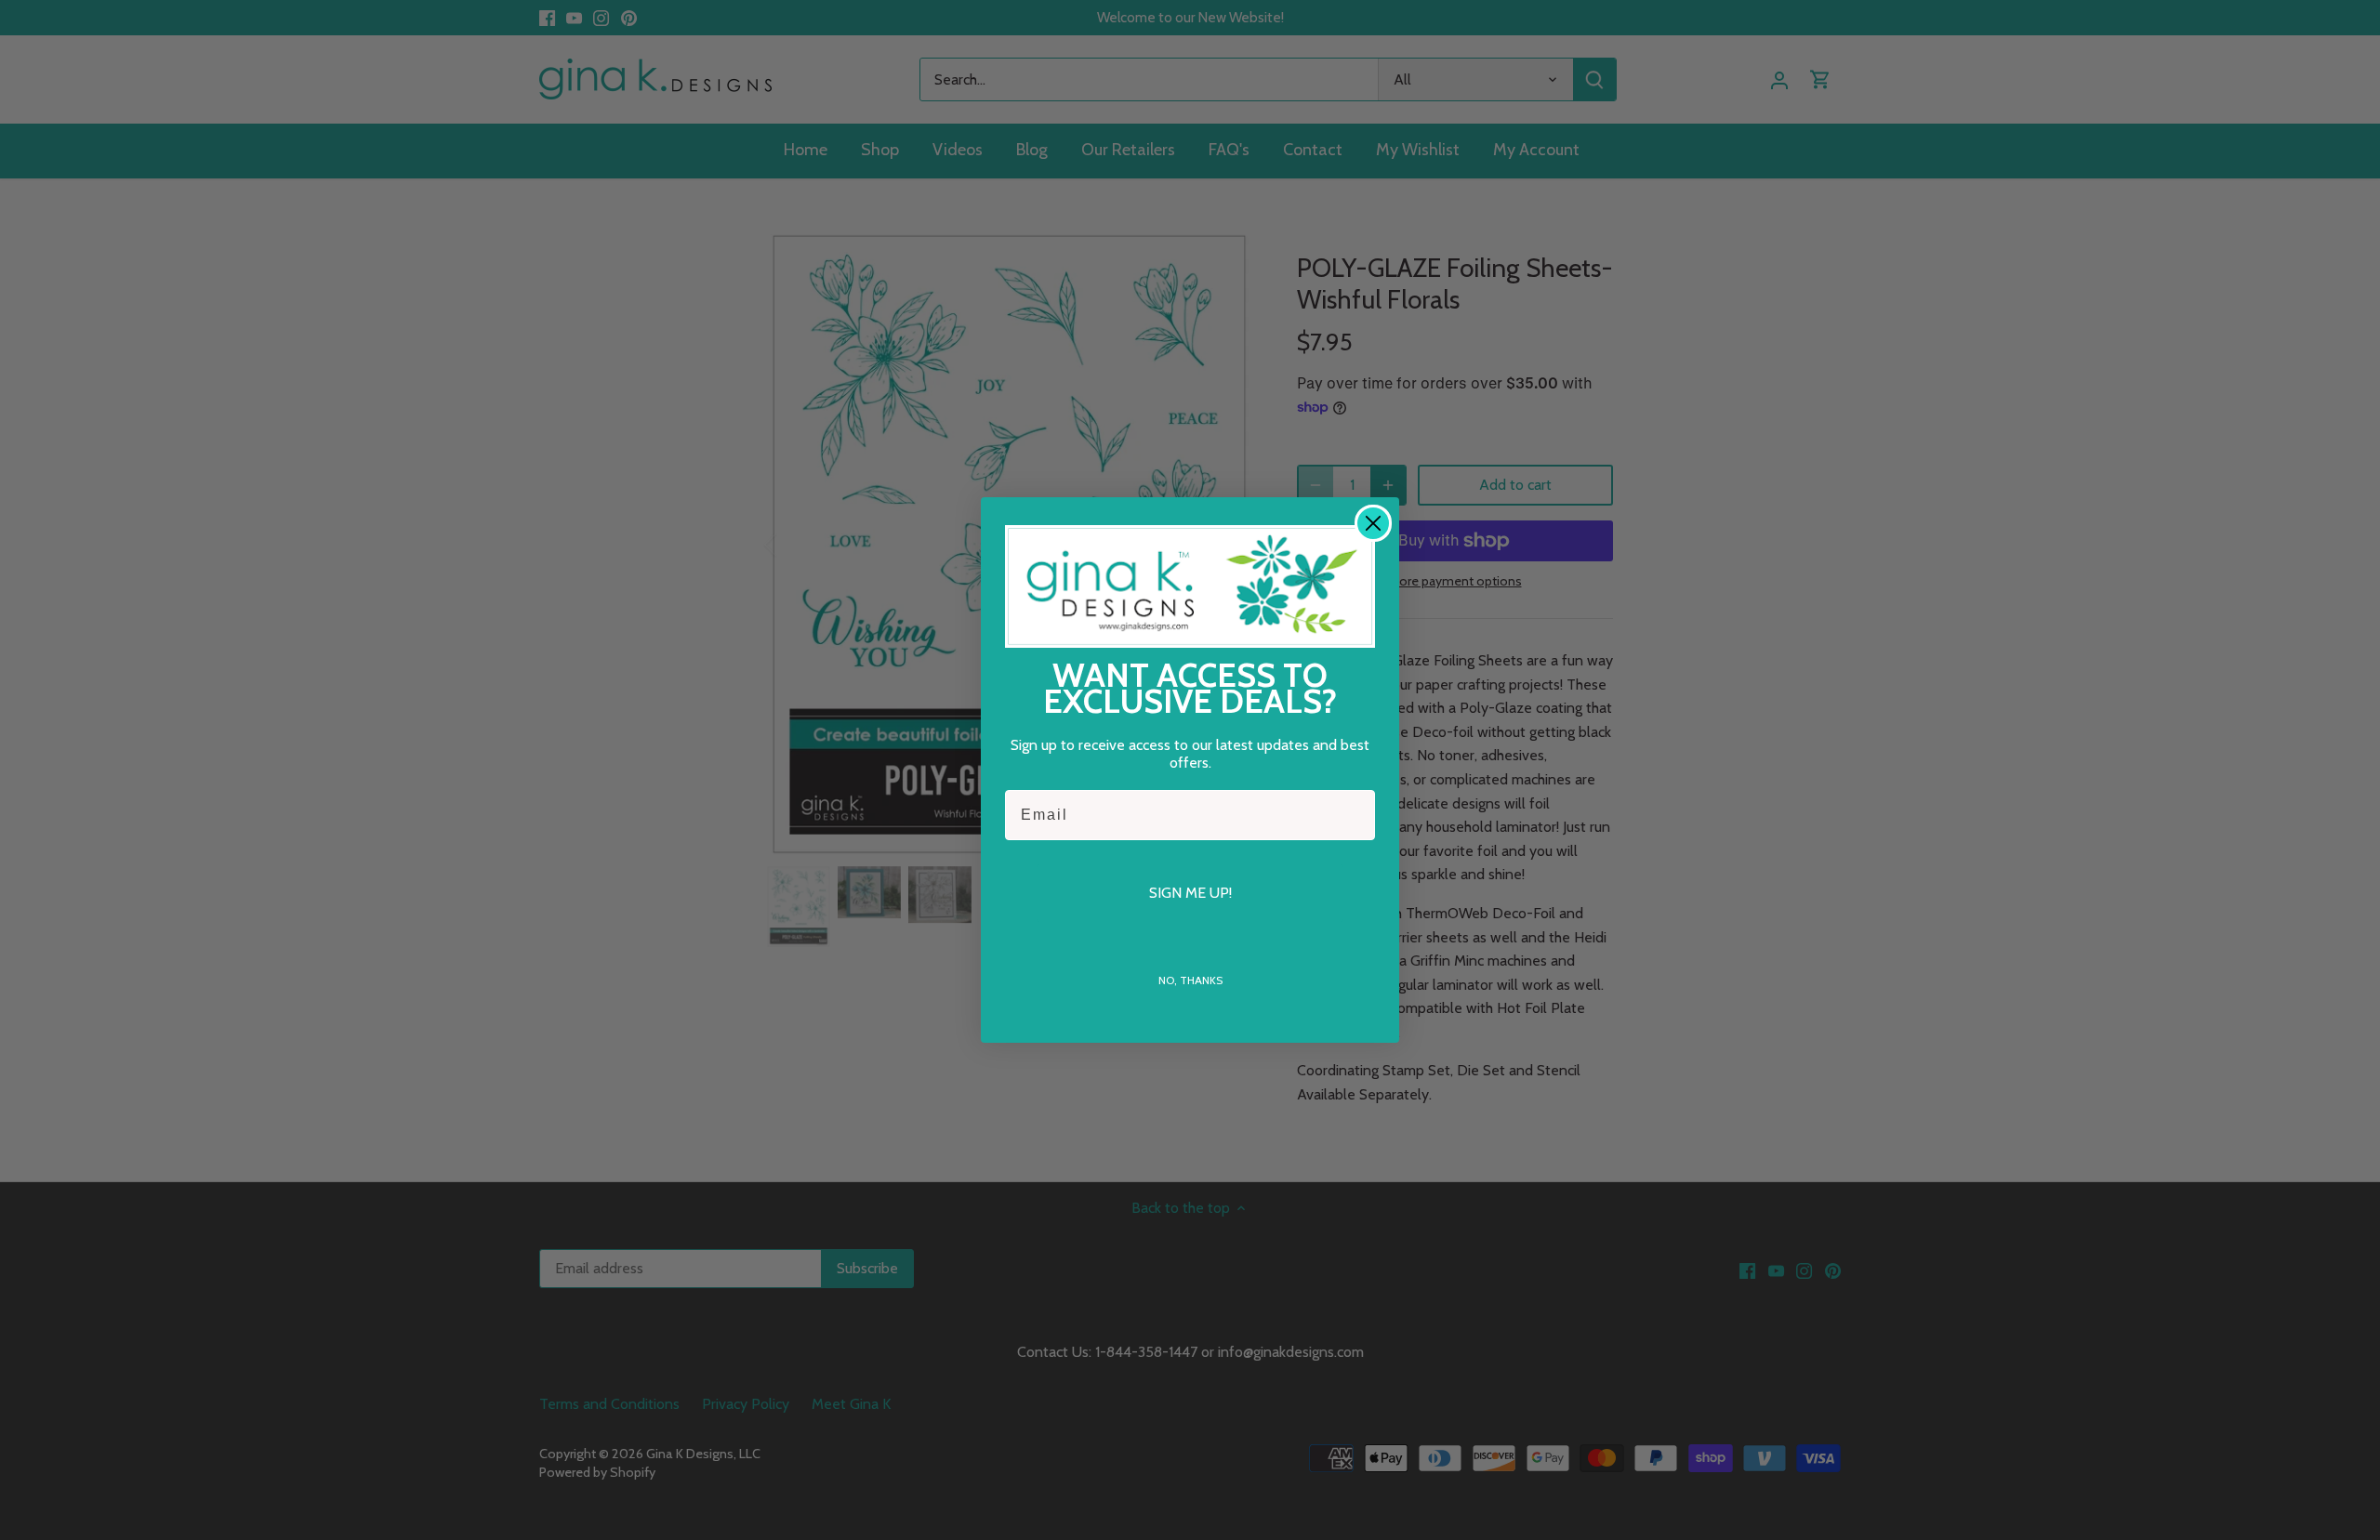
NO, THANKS (1190, 980)
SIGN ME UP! (1190, 893)
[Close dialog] (1373, 523)
